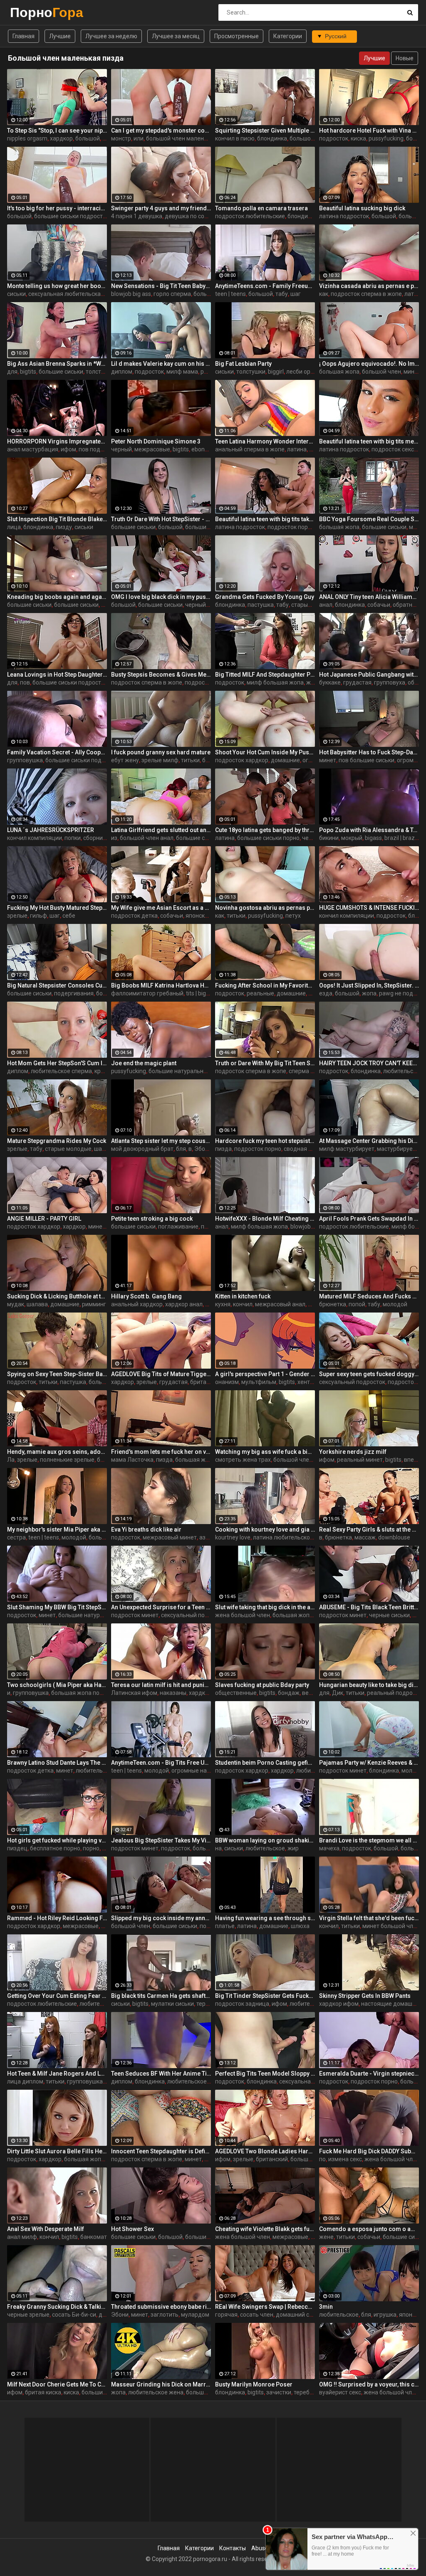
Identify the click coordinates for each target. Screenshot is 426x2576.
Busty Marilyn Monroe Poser (254, 2384)
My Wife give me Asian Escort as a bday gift (161, 908)
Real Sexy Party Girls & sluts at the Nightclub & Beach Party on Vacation (369, 1529)
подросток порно (291, 527)
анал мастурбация (33, 449)
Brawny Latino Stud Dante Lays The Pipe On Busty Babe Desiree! (57, 1763)
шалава (37, 1304)
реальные (260, 993)
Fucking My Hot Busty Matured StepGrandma (57, 908)
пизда (223, 1149)
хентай (307, 1382)
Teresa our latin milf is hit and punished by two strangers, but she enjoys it (161, 1685)
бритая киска (43, 2392)
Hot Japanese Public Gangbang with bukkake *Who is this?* (369, 675)
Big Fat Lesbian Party (243, 364)
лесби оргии (303, 372)
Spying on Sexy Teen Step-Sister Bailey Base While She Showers (57, 1374)
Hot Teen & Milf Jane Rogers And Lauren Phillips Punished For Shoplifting (57, 2074)
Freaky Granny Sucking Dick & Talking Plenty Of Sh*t (57, 2307)
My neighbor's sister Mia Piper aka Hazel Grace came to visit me (57, 1529)
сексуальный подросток (352, 1382)
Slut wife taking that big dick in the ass (265, 1607)
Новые (405, 58)
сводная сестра (305, 1149)
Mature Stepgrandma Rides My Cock (57, 1141)
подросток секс (393, 449)
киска (358, 138)
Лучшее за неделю (111, 36)
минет (412, 372)
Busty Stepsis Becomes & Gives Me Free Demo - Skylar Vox (161, 675)
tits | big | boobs (206, 993)
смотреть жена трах (243, 1460)
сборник (94, 838)
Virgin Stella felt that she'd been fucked (369, 1918)
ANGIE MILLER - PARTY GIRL (44, 1219)
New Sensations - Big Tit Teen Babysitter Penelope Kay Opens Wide (161, 286)
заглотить (165, 2315)
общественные (236, 1693)
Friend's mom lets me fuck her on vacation (161, 1452)
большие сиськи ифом (207, 838)
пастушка (261, 605)
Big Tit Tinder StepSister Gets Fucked (265, 1996)
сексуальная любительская (66, 294)
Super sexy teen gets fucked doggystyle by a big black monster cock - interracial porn (369, 1374)
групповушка (25, 760)
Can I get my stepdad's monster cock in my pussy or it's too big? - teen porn (161, 131)
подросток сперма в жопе (366, 294)
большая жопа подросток (87, 1693)
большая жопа (339, 372)
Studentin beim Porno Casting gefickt (265, 1763)
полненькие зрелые (67, 1460)
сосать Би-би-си (74, 2315)
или (139, 138)
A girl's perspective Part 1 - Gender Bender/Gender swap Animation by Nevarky (265, 1374)
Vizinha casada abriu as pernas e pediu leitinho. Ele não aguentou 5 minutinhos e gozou (369, 286)
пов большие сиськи (367, 760)
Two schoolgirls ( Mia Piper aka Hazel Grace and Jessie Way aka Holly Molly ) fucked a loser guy (57, 1685)
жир (293, 1848)
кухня (223, 1304)
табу (282, 294)
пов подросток (99, 449)
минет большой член (391, 1926)
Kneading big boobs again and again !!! (57, 597)
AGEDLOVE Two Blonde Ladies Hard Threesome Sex (265, 2151)
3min (326, 2307)
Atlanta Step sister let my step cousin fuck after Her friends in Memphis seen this (161, 1141)
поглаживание (178, 1226)
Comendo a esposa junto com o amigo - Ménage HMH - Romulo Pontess (369, 2229)
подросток (334, 138)
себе (69, 916)
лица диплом (25, 2081)
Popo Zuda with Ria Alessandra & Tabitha (369, 830)
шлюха (300, 1926)
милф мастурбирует (347, 1149)
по (322, 2159)
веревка (313, 1693)
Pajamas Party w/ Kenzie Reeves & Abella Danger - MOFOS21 (369, 1763)
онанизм (227, 1382)
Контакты (233, 2548)
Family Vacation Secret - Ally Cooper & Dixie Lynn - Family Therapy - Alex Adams (57, 752)
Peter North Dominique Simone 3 (156, 441)
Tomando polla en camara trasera (261, 208)
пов (25, 682)
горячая (226, 2315)
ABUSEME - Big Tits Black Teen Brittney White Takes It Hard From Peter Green (369, 1607)
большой (88, 138)
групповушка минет (94, 2081)
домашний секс (297, 2315)
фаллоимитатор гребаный (147, 993)
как (324, 294)
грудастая (357, 682)
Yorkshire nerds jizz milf (353, 1452)
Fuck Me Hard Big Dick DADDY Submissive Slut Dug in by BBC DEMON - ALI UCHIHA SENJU (369, 2151)
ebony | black (208, 449)
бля (181, 1149)
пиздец (17, 1848)
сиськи (16, 294)
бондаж (289, 1693)
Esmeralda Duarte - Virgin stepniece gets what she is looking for (369, 2074)
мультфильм (259, 1382)
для (12, 372)
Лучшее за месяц (176, 36)
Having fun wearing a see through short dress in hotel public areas (265, 1918)
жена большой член (243, 1615)
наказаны (173, 1693)
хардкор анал (184, 1304)
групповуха (390, 682)
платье (225, 1926)
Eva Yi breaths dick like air (146, 1529)
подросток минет (135, 1615)
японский (198, 916)
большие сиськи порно (268, 838)
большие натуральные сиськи (190, 1071)
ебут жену (125, 760)
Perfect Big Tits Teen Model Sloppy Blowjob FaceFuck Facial (265, 2074)
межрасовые (152, 449)
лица (14, 527)
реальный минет (360, 1460)
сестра (16, 1537)
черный (121, 449)
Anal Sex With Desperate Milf (46, 2229)
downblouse (394, 1537)
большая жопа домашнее (211, 1460)
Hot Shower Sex (133, 2229)
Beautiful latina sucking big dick (362, 208)
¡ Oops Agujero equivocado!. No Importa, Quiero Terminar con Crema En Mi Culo (369, 364)
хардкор (61, 138)
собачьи (379, 605)
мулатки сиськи (172, 2004)
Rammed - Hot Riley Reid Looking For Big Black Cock (57, 1918)
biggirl (276, 372)
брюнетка (333, 1304)
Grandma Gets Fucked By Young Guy (265, 597)
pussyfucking (386, 138)
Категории (288, 36)
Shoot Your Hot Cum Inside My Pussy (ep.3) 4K (265, 752)
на (218, 1848)
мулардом (195, 2315)
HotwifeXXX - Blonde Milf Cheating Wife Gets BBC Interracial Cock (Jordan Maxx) (265, 1219)
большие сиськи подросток (72, 216)
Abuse (260, 2548)
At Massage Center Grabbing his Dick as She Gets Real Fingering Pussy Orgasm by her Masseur (369, 1141)
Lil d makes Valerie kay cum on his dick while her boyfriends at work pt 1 (161, 364)
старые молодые (315, 605)
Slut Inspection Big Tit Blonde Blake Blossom (57, 519)
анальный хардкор (137, 1304)
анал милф (22, 2237)
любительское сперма (61, 1071)
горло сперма (172, 294)
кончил (243, 1304)
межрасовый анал (280, 1304)
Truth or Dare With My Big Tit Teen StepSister (265, 1063)
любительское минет (105, 1771)
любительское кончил (197, 2081)
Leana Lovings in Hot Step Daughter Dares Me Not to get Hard (57, 675)
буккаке (330, 682)
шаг (296, 294)
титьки (190, 760)
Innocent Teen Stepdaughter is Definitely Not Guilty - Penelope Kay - (161, 2151)
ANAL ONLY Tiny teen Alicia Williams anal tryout (369, 597)
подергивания (74, 993)
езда (326, 993)
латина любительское (283, 1537)
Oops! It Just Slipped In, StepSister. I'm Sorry (369, 985)
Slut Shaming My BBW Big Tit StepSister (57, 1607)
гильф (38, 916)
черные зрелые (28, 2315)
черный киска (204, 605)
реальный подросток (396, 1693)
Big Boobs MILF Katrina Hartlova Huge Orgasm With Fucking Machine (161, 985)
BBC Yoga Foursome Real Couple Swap (369, 519)
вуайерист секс (340, 2392)
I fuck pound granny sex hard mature (161, 752)
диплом (122, 372)
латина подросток (344, 216)
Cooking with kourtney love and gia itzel (265, 1529)
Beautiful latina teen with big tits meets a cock (369, 441)
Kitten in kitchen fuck (243, 1296)
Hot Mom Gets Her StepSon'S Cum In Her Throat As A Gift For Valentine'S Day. (57, 1063)
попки (73, 838)
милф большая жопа (275, 682)
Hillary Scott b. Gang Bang (146, 1296)
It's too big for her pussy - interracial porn (57, 208)
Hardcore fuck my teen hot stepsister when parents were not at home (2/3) (265, 1141)
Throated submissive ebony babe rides (161, 2307)
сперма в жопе (309, 1071)
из (114, 838)
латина (297, 449)
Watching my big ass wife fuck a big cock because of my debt (265, 1452)
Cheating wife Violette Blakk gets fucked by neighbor (265, 2229)
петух (293, 916)
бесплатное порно (55, 1848)
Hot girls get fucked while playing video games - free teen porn (57, 1840)
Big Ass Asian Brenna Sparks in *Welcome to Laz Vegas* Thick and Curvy (57, 364)
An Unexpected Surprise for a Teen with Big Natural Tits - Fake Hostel (161, 1607)
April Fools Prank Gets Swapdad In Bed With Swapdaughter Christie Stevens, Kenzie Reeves (369, 1219)
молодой (395, 1304)
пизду (64, 527)
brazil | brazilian (405, 838)
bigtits (28, 372)
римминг (94, 1304)
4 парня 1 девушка (137, 216)
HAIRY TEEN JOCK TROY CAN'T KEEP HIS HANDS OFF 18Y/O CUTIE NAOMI (369, 1063)
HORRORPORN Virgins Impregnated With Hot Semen (57, 441)
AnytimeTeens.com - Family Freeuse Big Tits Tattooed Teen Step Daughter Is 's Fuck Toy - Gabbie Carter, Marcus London (265, 286)
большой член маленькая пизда (190, 138)
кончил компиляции (35, 838)
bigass (373, 838)
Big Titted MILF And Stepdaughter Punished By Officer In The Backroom (265, 675)
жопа (369, 993)
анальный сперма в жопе (250, 449)
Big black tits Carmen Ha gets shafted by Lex (161, 1996)
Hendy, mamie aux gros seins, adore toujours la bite (57, 1452)
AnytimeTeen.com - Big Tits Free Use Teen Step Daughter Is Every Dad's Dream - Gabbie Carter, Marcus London (161, 1763)
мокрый (352, 838)
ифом (68, 449)
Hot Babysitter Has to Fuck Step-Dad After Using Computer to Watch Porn (369, 752)
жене (326, 2237)
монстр (121, 138)
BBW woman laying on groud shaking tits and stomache (265, 1840)
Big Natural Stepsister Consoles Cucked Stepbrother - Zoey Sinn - (57, 985)
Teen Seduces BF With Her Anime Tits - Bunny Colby (161, 2074)
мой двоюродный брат (142, 1149)
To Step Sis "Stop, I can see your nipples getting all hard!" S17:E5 (57, 131)
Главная (24, 36)
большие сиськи (61, 372)
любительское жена (156, 2392)
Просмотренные (237, 36)
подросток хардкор (242, 760)
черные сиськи (389, 1615)
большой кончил (312, 138)
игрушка (385, 2315)
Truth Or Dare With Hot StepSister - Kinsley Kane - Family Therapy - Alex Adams (161, 519)
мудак (16, 1304)
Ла (11, 1460)
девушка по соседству (196, 216)
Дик (338, 1693)
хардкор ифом (209, 1693)
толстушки (251, 372)
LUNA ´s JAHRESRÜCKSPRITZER (51, 830)
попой (357, 1304)
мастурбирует (396, 1149)
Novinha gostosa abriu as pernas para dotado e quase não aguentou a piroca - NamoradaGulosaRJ (265, 908)
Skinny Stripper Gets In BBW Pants (365, 1996)
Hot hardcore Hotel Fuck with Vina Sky (369, 131)
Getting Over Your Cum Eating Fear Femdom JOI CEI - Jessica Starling (57, 1996)
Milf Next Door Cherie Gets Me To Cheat (57, 2384)
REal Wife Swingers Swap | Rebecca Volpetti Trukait (265, 2307)
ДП (209, 1304)
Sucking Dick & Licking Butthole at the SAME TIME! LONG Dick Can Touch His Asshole (57, 1296)
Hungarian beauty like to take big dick (369, 1685)
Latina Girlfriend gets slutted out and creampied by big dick (161, 830)
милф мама (182, 372)
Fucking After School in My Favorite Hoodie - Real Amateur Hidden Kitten (265, 985)
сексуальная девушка (309, 2081)
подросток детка (134, 916)
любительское (265, 1848)
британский (272, 2159)
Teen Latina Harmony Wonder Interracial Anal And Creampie (265, 441)
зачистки (279, 2392)
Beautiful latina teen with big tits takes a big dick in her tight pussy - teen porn (265, 519)
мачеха (329, 1848)
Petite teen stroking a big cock (152, 1219)
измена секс (345, 2159)
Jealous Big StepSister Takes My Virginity (161, 1840)
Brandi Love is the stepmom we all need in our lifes (369, 1840)
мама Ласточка (132, 1460)
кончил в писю (235, 138)
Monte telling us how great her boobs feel (57, 286)
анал (326, 605)
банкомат (94, 2237)
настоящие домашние (392, 2004)
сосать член (257, 2315)
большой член (381, 372)
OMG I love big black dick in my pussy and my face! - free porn (161, 597)
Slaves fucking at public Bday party (262, 1685)
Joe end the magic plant (144, 1063)
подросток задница (242, 2004)
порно (91, 1848)
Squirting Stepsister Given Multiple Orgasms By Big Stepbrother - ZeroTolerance (265, 131)
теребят (207, 2004)
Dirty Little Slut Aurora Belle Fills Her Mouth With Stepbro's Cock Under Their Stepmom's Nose (57, 2151)
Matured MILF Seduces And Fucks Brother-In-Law (369, 1296)
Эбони (203, 1149)
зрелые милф (160, 760)
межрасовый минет (170, 1537)
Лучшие (60, 36)
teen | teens (230, 294)
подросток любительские (250, 216)
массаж (365, 1537)
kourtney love (233, 1537)
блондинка (272, 138)
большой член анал (147, 838)
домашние (285, 760)
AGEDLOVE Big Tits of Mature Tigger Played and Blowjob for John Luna (161, 1374)
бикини (329, 838)
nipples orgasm (27, 138)
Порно (32, 12)
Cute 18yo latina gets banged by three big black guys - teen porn (265, 830)
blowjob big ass (131, 294)
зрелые (17, 916)
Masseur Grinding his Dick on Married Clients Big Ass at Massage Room (161, 2384)
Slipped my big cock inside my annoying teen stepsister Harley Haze (161, 1918)
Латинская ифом (134, 1693)
